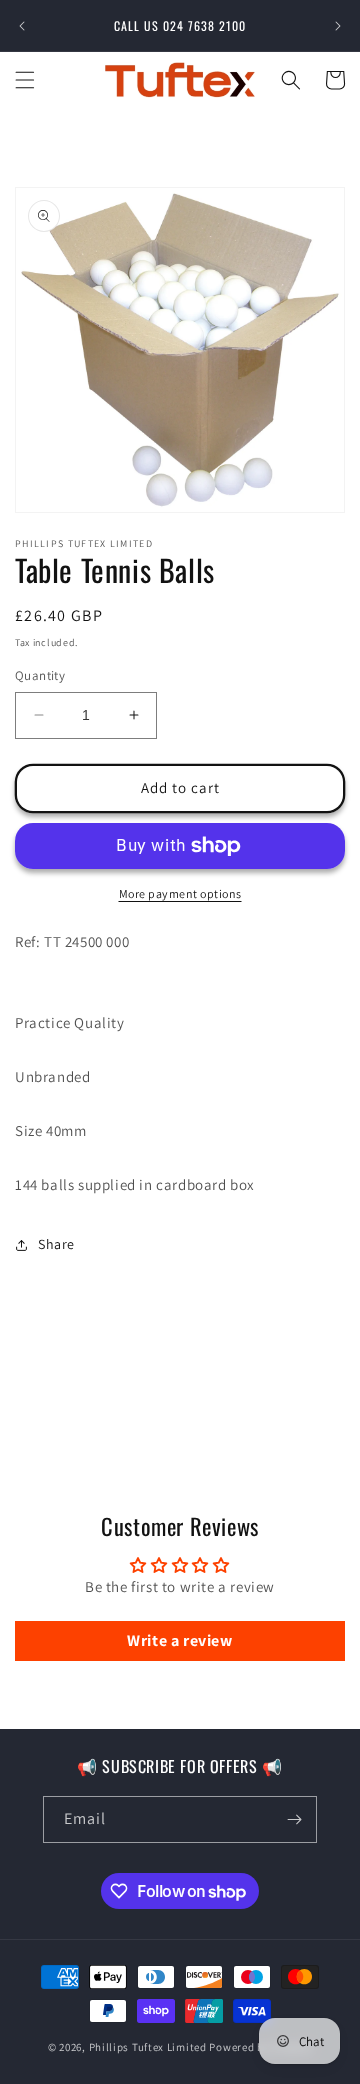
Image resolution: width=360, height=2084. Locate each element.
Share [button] (56, 1244)
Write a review (179, 1640)
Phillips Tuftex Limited (149, 2047)
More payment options (180, 893)
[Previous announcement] (22, 26)
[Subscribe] (294, 1819)
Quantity (40, 675)
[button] (25, 80)
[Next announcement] (338, 26)
